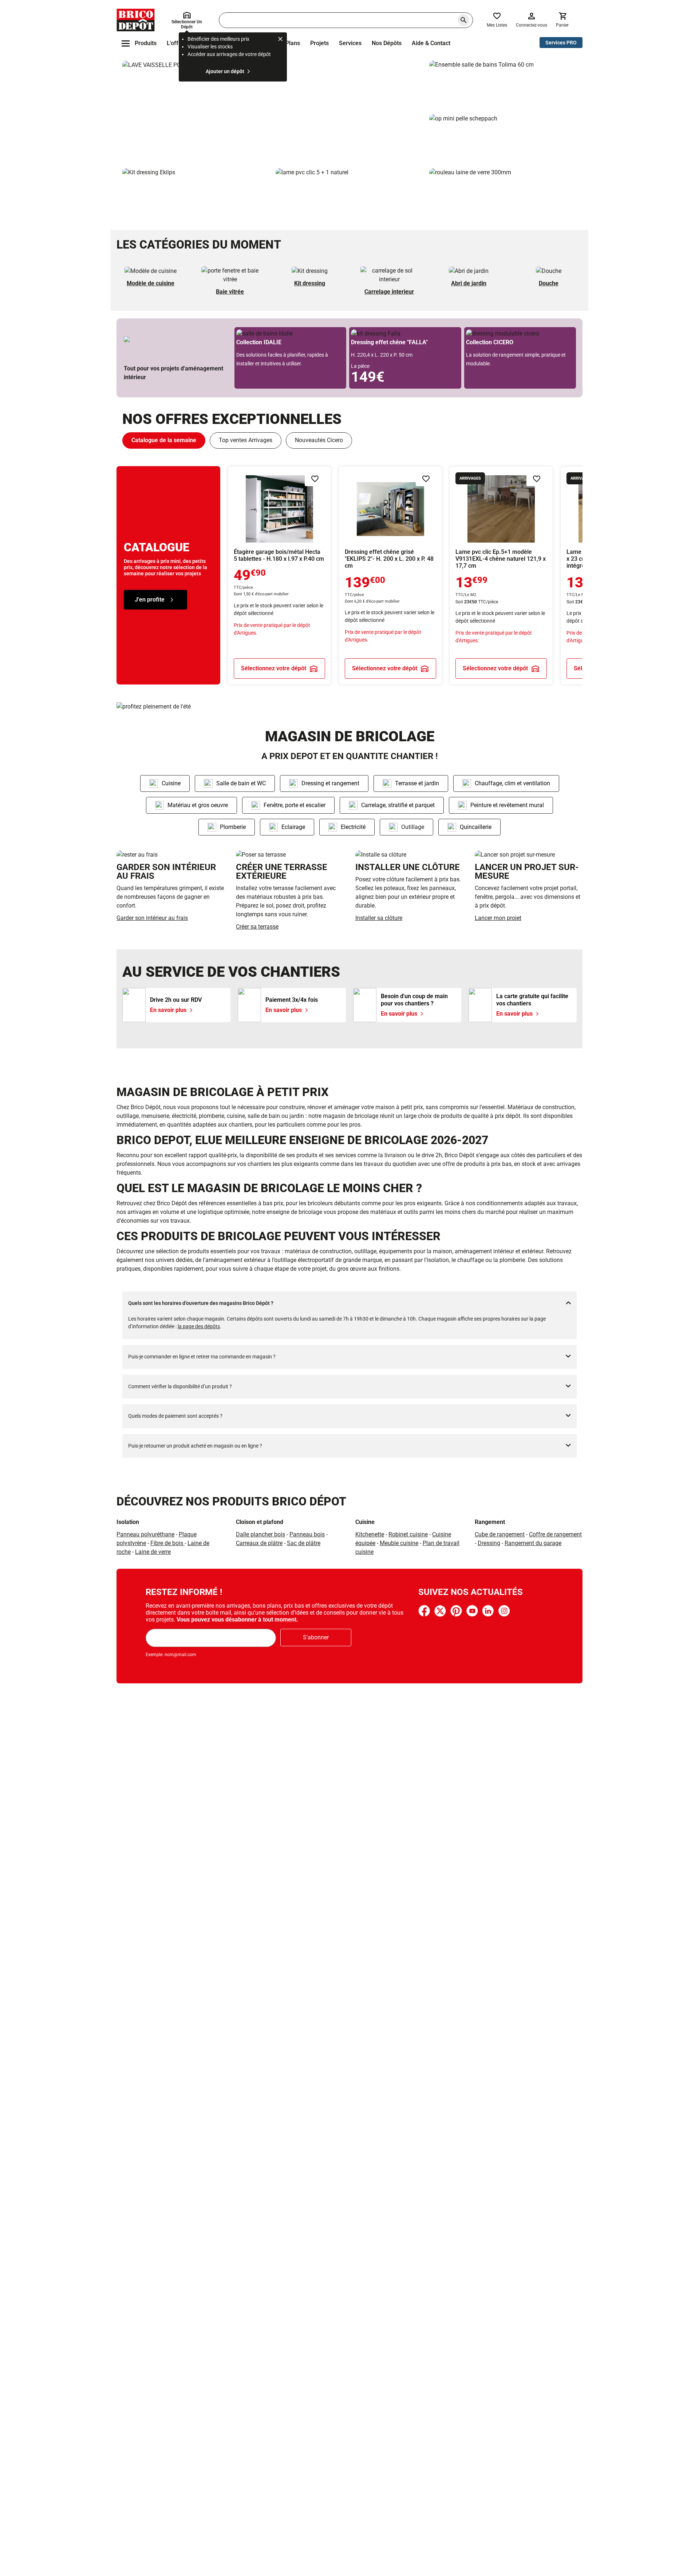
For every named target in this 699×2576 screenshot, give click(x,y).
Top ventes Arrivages (246, 440)
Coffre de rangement (555, 1534)
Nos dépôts (387, 43)
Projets (319, 43)
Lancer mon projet (498, 918)
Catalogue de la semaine (164, 440)
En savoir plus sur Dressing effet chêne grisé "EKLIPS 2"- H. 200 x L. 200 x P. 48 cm (390, 575)
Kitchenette (370, 1534)
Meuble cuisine (399, 1543)
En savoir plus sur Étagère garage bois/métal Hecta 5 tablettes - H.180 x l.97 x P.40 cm (279, 575)
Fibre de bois (167, 1543)
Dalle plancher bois (260, 1534)
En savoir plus (273, 111)
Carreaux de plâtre (259, 1543)
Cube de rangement (500, 1534)
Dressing (489, 1543)
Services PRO (561, 43)
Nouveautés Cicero (319, 440)
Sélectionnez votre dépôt (274, 668)
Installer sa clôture (379, 918)
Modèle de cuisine (151, 283)
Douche (549, 283)
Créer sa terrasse (257, 927)
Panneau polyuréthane (145, 1534)
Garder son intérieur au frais (152, 918)
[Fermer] (280, 40)
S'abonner (316, 1637)
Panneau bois (307, 1534)
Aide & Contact (431, 43)
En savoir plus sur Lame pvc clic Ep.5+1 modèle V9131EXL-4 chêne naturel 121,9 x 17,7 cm (501, 575)
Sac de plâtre (304, 1543)
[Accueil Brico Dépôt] (136, 20)
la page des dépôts (199, 1326)
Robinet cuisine (408, 1534)
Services (350, 43)
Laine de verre (153, 1552)
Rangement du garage (533, 1543)
